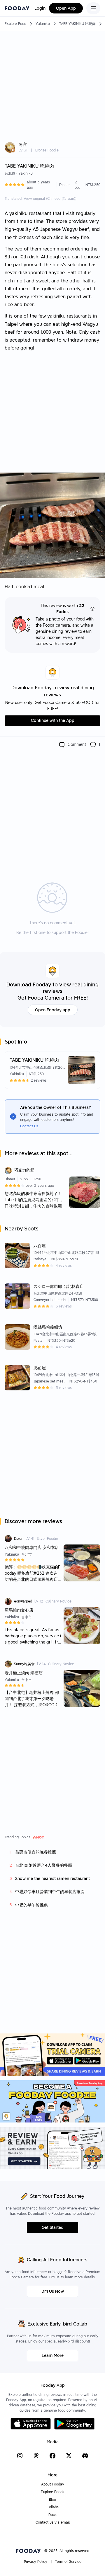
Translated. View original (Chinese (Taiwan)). (41, 198)
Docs (52, 2515)
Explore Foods (52, 2492)
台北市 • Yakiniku (19, 173)
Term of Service (68, 2561)
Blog (52, 2499)
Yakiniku (43, 24)
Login (40, 8)
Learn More (53, 2355)
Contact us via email (53, 2522)
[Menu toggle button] (93, 8)
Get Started (53, 2227)
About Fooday (53, 2484)
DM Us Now (53, 2291)
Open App (66, 8)
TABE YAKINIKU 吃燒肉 (77, 24)
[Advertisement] (52, 84)
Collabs (53, 2507)
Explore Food (15, 24)
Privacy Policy (36, 2561)
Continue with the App (53, 720)
